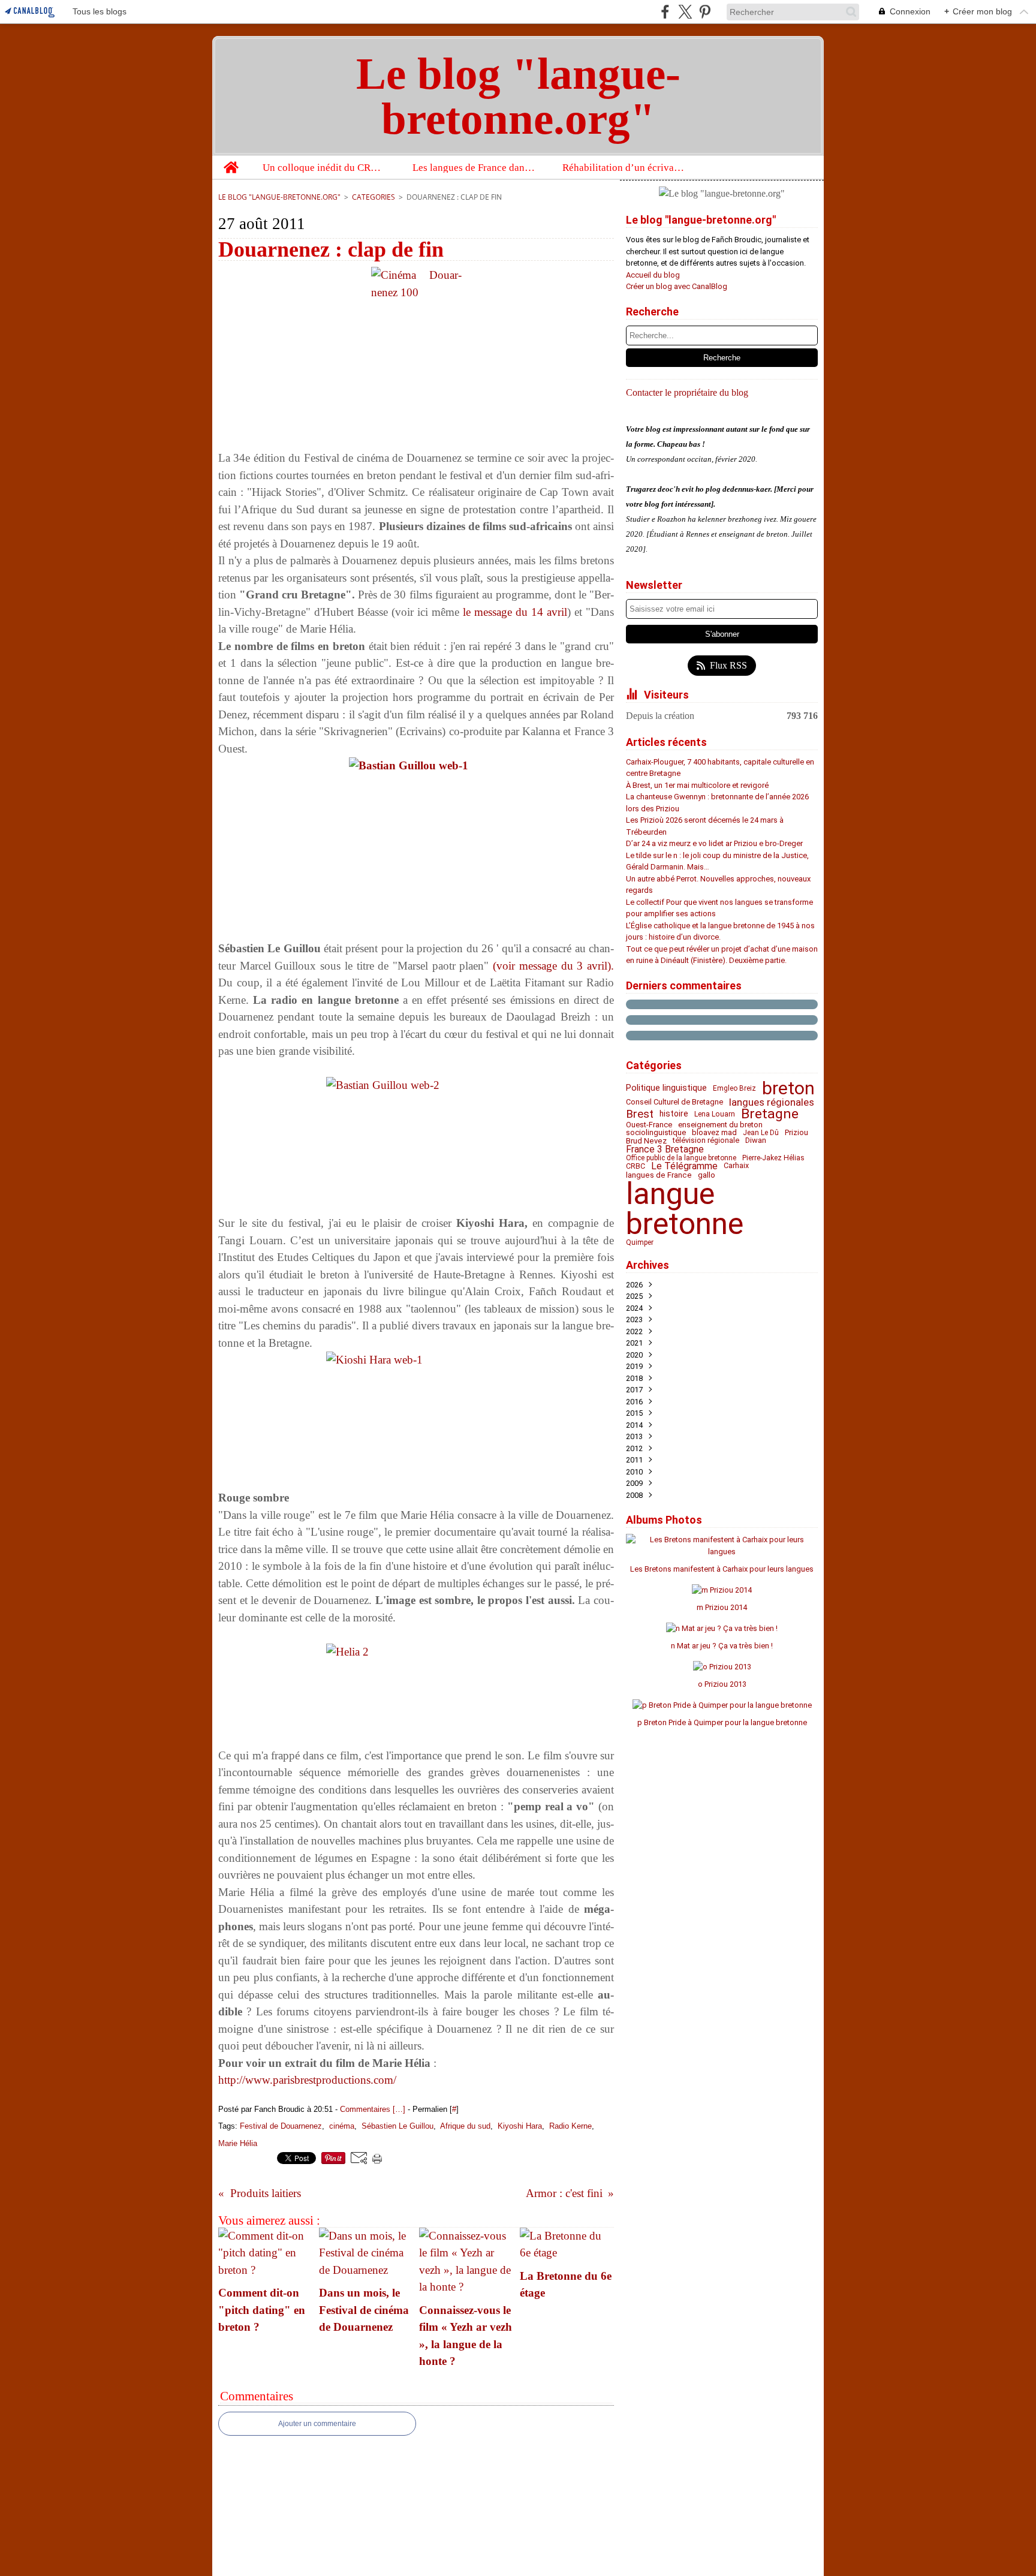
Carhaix (736, 1166)
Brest (640, 1114)
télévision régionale (706, 1141)
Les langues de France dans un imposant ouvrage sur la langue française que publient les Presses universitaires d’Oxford (475, 168)
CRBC (636, 1166)
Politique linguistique (666, 1088)
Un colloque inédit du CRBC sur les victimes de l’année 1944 (325, 168)
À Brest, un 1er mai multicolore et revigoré (697, 785)
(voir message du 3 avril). (553, 966)
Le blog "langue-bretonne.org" (279, 197)
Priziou (796, 1133)
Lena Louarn (715, 1114)
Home (231, 161)
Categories (374, 197)
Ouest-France (649, 1125)
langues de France (659, 1175)
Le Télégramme (684, 1166)
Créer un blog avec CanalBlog (677, 286)
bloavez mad (714, 1133)
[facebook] (665, 12)
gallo (707, 1175)
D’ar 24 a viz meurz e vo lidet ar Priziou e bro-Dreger (714, 843)
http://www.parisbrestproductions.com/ (307, 2080)
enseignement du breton (720, 1125)
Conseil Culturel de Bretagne (674, 1102)
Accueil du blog (653, 275)
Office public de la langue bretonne (681, 1158)
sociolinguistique (656, 1133)
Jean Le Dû (761, 1133)
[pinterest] (705, 12)
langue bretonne (685, 1209)
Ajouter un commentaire (317, 2424)
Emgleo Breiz (734, 1088)
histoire (674, 1114)
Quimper (640, 1242)
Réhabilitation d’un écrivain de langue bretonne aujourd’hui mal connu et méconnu (624, 168)
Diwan (756, 1141)
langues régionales (772, 1102)
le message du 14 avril (515, 612)
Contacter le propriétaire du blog (687, 392)
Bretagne (770, 1114)
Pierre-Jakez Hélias (773, 1158)
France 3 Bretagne (665, 1149)
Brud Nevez (646, 1141)
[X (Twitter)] (685, 12)
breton (788, 1088)
